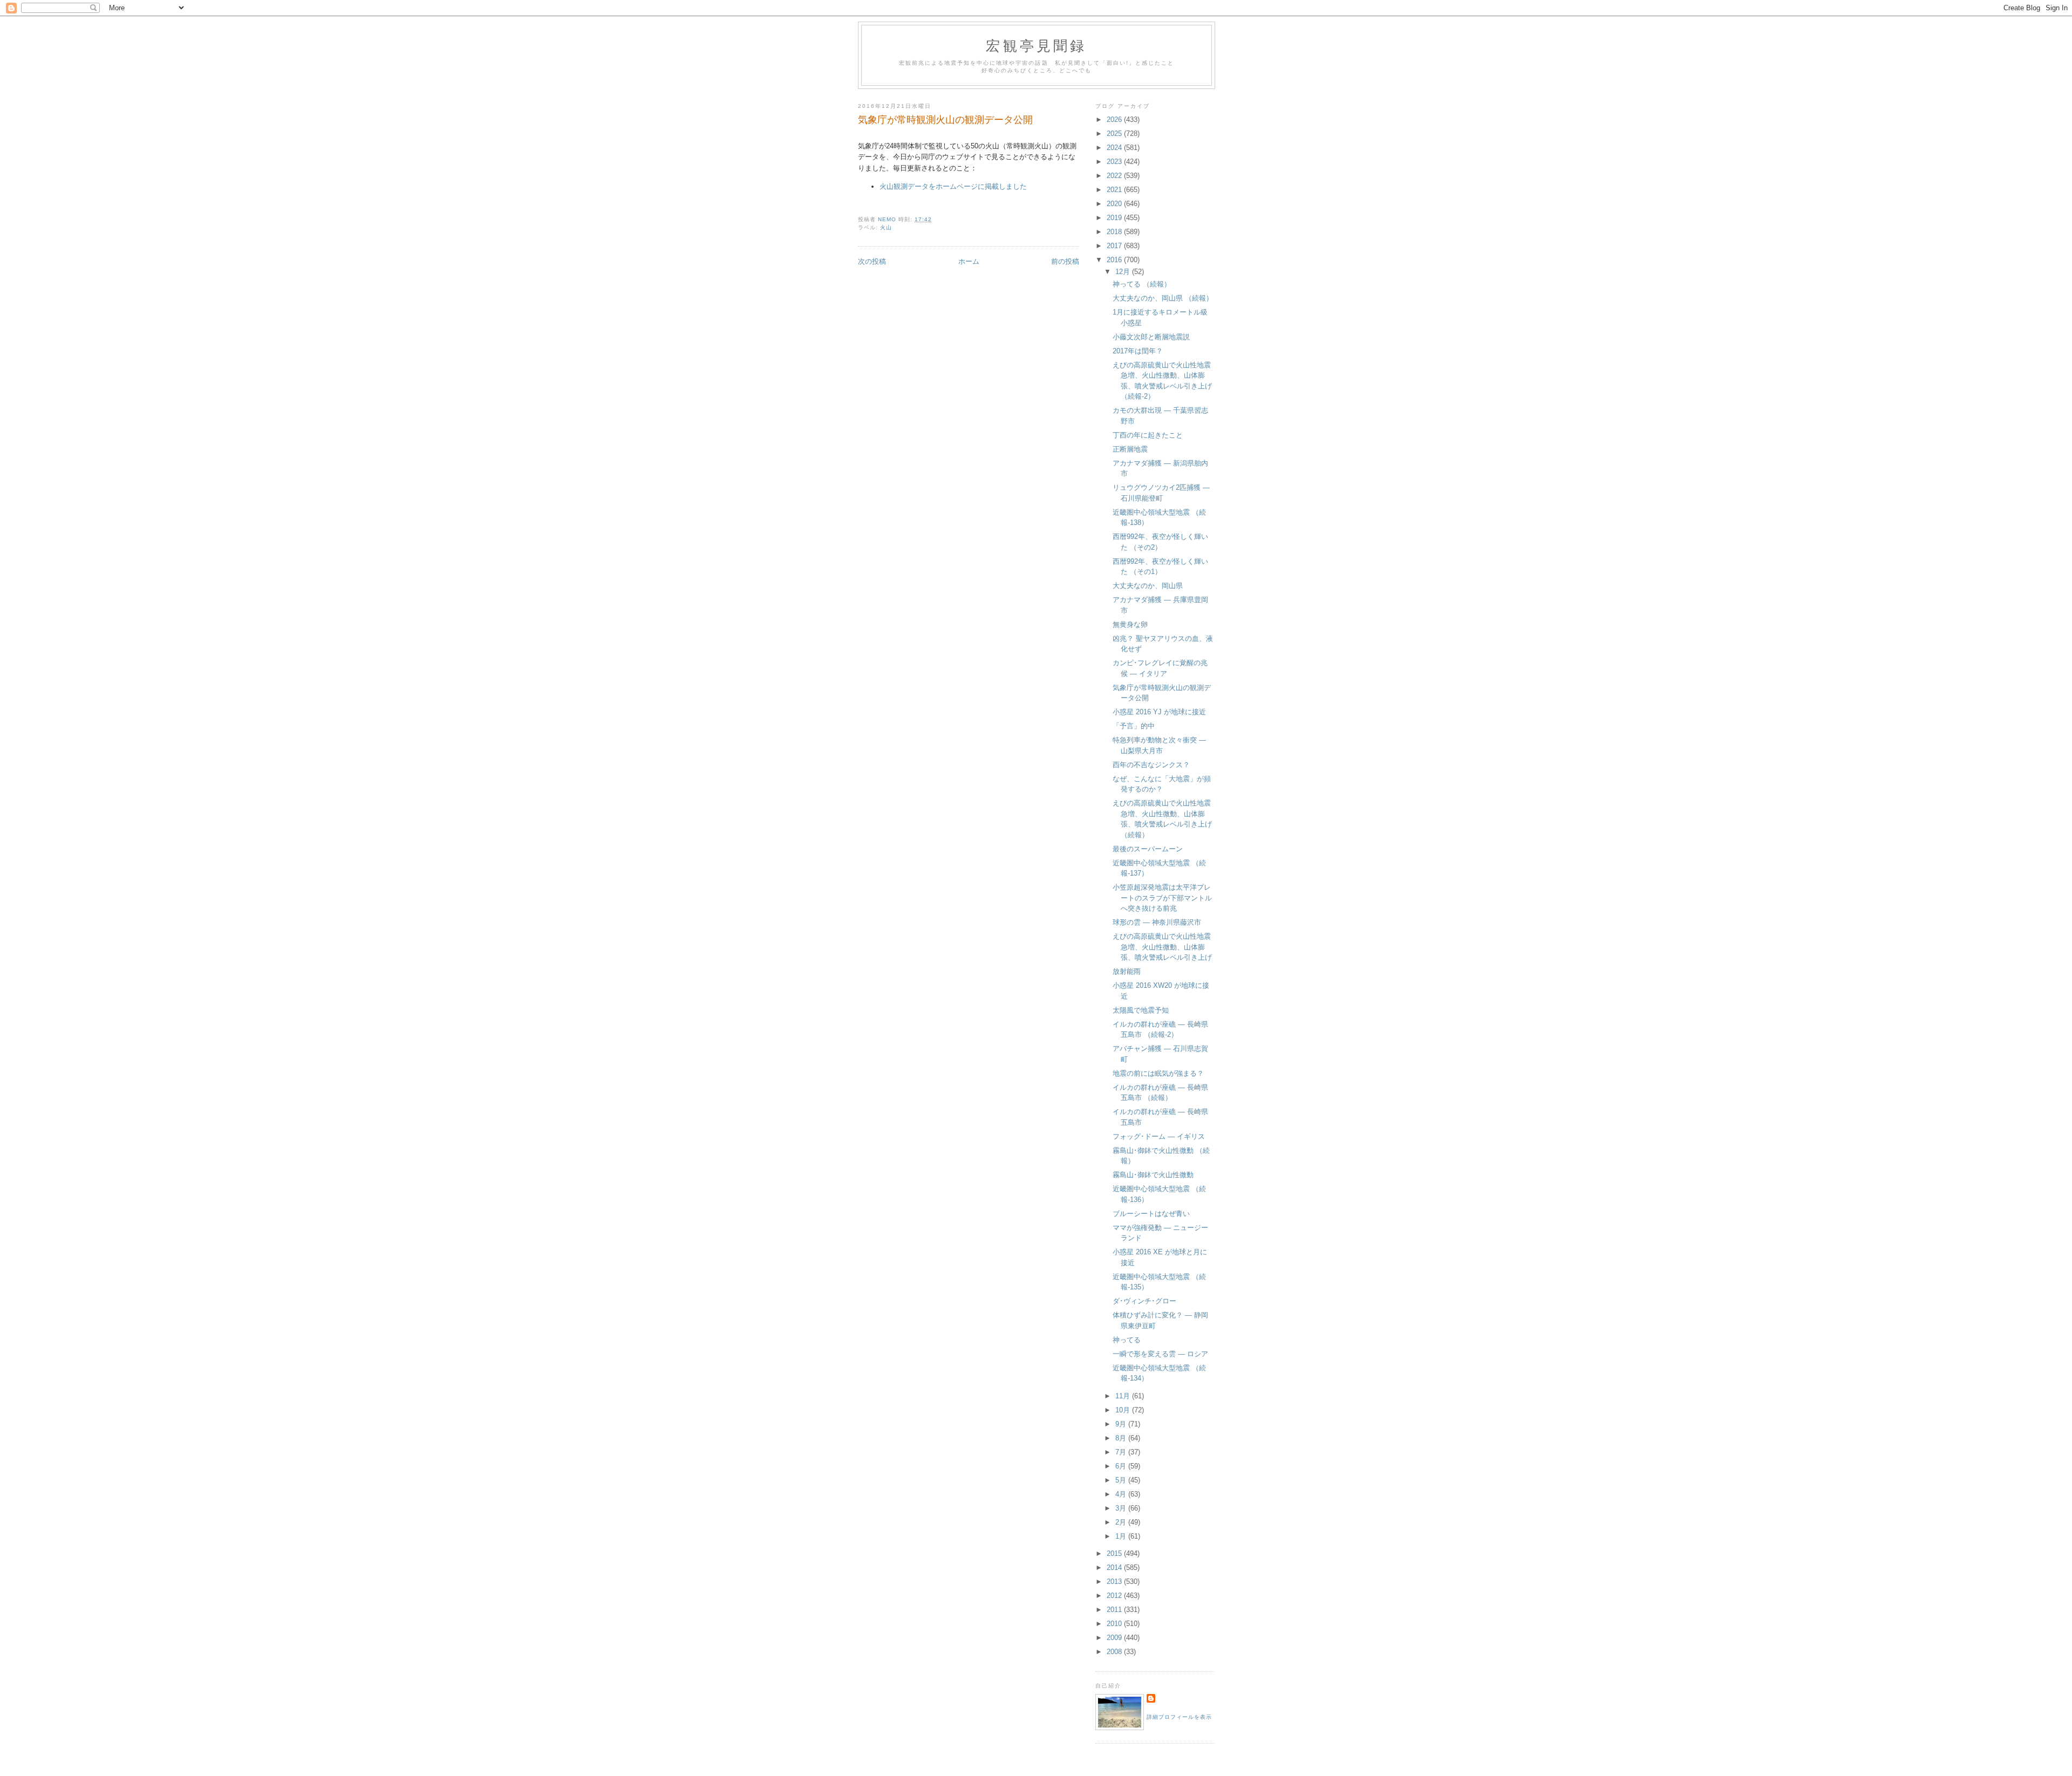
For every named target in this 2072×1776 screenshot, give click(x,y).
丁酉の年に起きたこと (1148, 435)
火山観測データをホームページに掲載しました (953, 186)
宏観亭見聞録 (1036, 45)
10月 (1124, 1410)
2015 (1115, 1553)
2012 (1115, 1596)
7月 (1122, 1452)
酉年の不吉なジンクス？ (1151, 765)
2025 (1115, 134)
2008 (1115, 1652)
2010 (1115, 1624)
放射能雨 (1127, 971)
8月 (1122, 1438)
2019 (1115, 218)
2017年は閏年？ (1138, 351)
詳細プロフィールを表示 (1179, 1717)
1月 (1122, 1536)
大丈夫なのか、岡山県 (1148, 586)
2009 (1115, 1638)
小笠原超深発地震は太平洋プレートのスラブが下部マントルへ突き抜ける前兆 (1162, 898)
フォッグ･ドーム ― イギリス (1159, 1136)
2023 (1115, 162)
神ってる (1127, 1340)
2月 (1122, 1522)
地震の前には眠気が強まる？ (1158, 1073)
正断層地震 (1130, 449)
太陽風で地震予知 (1141, 1010)
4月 (1122, 1494)
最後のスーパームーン (1148, 849)
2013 (1115, 1582)
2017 (1115, 246)
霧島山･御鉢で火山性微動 (1153, 1175)
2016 (1115, 260)
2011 (1115, 1610)
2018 (1115, 232)
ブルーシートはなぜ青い (1151, 1214)
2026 (1115, 119)
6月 (1122, 1466)
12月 (1124, 272)
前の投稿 (1065, 261)
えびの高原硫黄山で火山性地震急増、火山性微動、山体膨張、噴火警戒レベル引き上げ (1162, 947)
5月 (1122, 1480)
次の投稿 (872, 261)
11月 (1124, 1396)
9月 (1122, 1424)
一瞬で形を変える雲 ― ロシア (1160, 1354)
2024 (1115, 148)
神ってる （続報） (1142, 284)
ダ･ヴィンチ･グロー (1144, 1301)
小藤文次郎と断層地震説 (1151, 337)
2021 (1115, 190)
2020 (1115, 204)
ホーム (969, 261)
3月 (1122, 1508)
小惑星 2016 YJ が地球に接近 (1159, 712)
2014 (1115, 1567)
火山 (886, 227)
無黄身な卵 (1130, 624)
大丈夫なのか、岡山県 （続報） (1163, 298)
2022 (1115, 176)
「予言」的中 (1134, 726)
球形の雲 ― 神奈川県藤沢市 (1157, 922)
